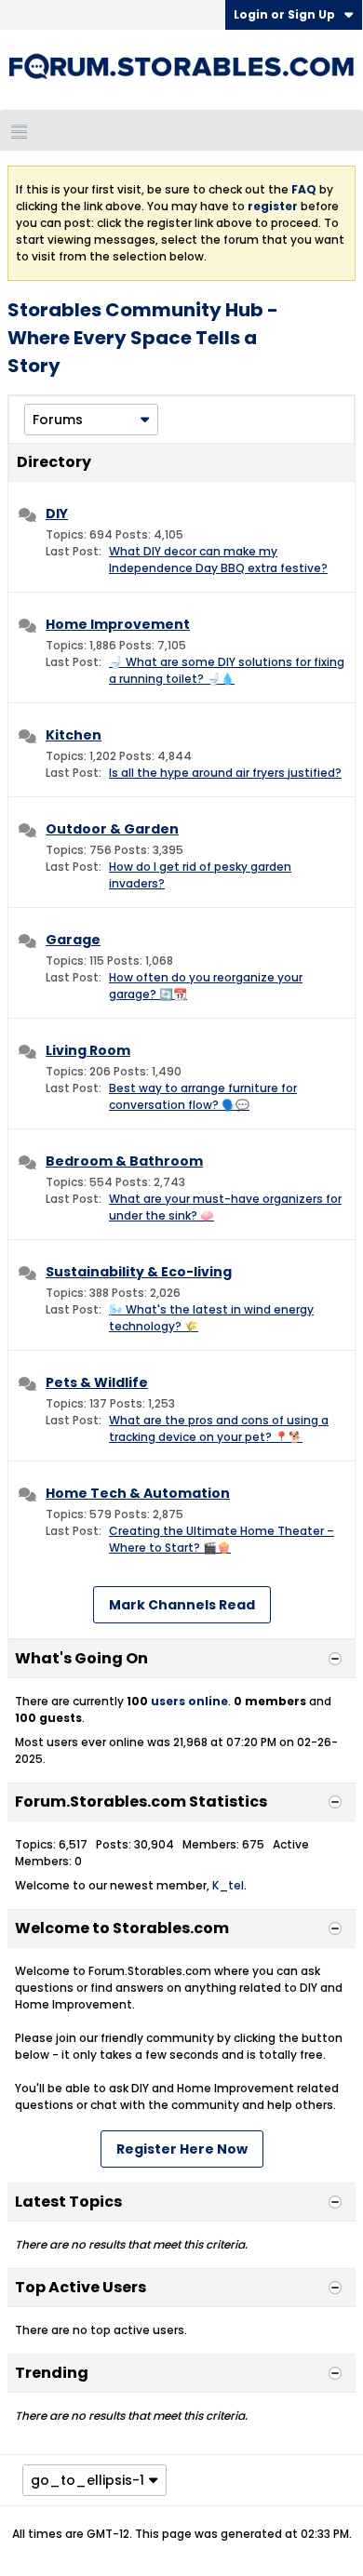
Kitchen (74, 735)
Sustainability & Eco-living (139, 1272)
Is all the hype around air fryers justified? (225, 773)
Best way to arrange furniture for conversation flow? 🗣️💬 (203, 1096)
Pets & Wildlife (97, 1382)
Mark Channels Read (182, 1605)
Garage (73, 940)
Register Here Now (182, 2149)
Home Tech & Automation (138, 1493)
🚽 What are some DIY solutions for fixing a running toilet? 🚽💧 (227, 670)
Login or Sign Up (284, 14)
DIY (57, 514)
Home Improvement (118, 624)
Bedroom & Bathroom (124, 1161)
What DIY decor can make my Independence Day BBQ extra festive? (218, 560)
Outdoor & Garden (112, 829)
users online (189, 1701)
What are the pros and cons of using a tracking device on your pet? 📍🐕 (219, 1428)
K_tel (228, 1885)
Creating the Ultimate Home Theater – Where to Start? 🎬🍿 (222, 1539)
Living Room (88, 1050)
